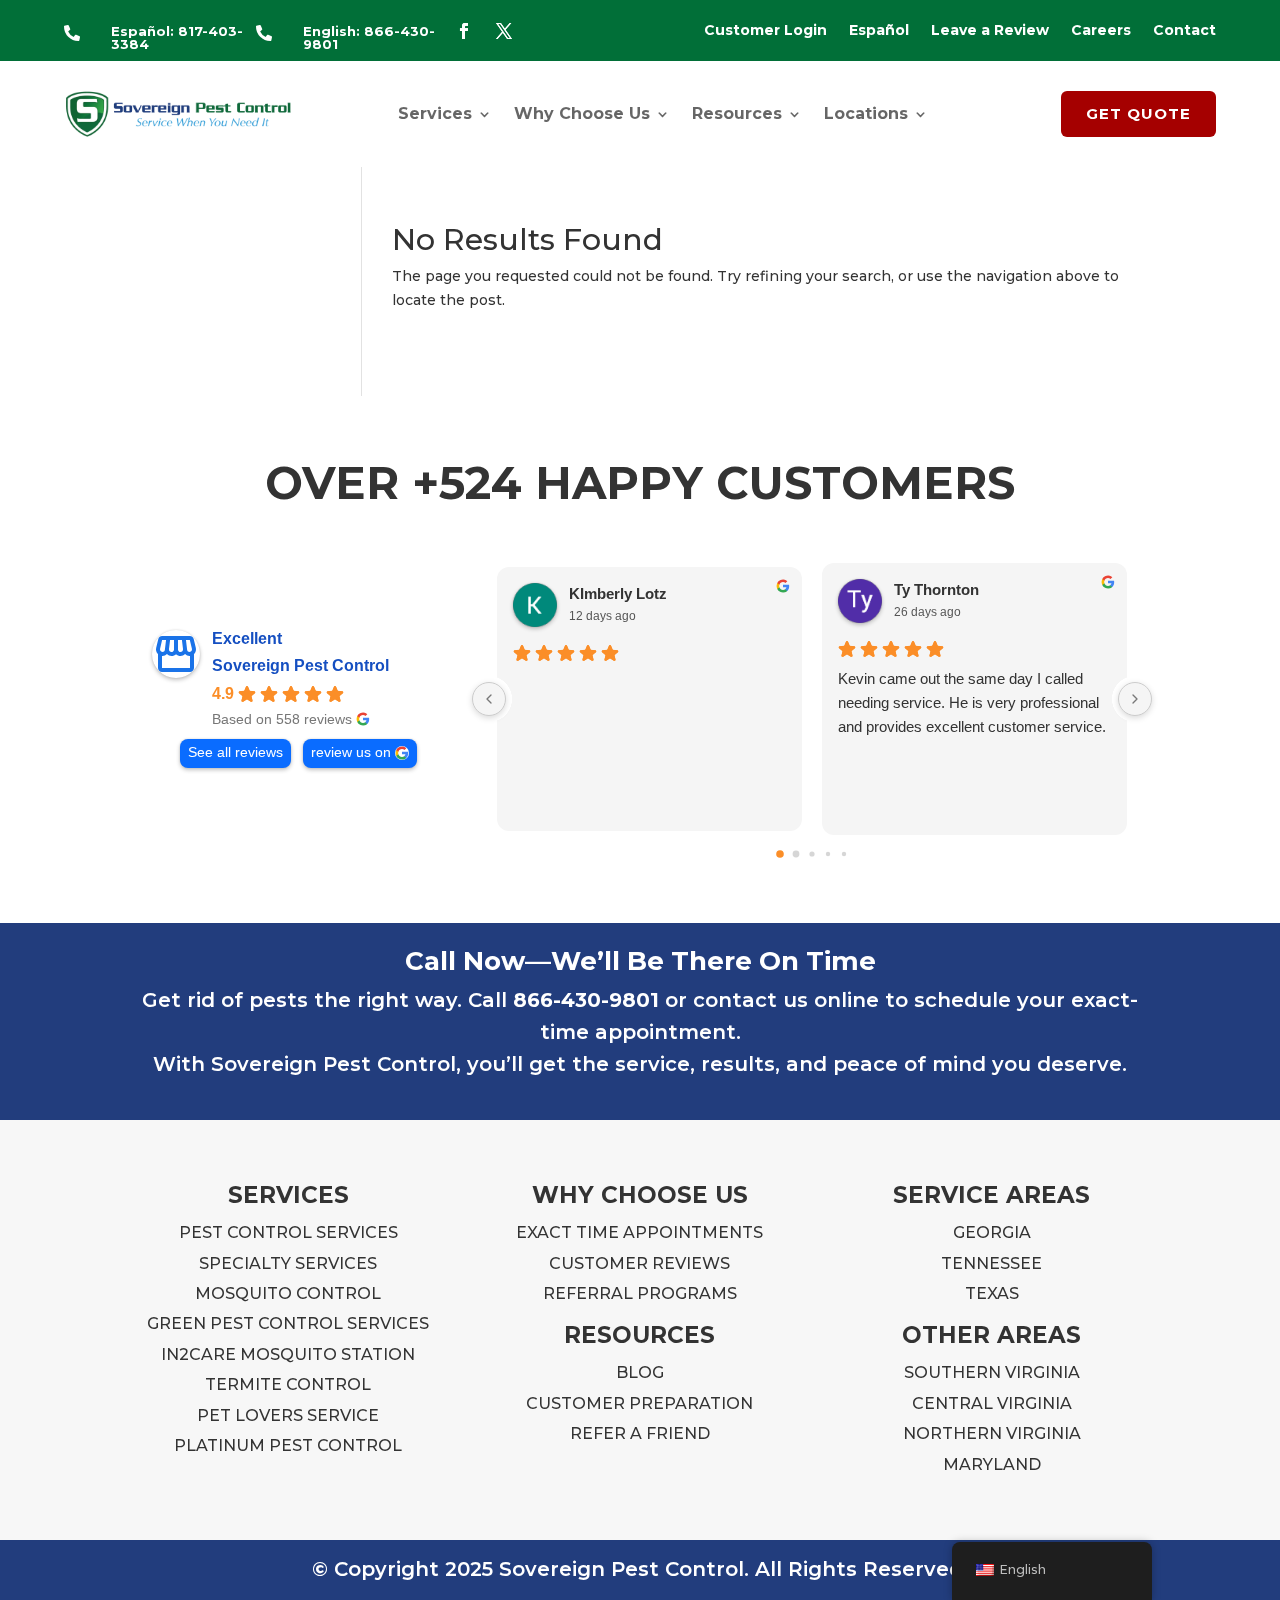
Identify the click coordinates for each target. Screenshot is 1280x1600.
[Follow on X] (504, 31)
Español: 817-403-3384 (177, 37)
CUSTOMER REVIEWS (639, 1263)
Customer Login (765, 31)
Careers (1101, 31)
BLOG (640, 1372)
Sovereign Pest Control (300, 665)
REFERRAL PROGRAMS (640, 1293)
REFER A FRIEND (640, 1433)
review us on (351, 752)
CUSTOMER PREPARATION (639, 1403)
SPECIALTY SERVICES (288, 1263)
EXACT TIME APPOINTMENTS (639, 1232)
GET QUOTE (1138, 113)
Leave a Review (990, 31)
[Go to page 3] (828, 853)
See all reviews (235, 752)
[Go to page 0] (780, 854)
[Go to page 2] (811, 853)
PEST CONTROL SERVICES (288, 1232)
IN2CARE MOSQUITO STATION (288, 1354)
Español (879, 31)
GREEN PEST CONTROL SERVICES (288, 1323)
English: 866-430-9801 (369, 37)
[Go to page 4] (844, 853)
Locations (866, 113)
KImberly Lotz (618, 593)
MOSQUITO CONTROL (288, 1293)
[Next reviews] (1135, 699)
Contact (1184, 31)
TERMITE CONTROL (288, 1384)
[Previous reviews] (489, 699)
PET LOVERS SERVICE (288, 1415)
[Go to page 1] (796, 853)
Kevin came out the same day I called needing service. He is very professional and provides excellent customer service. (972, 702)
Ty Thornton (936, 589)
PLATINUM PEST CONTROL (288, 1445)
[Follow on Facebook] (464, 31)
